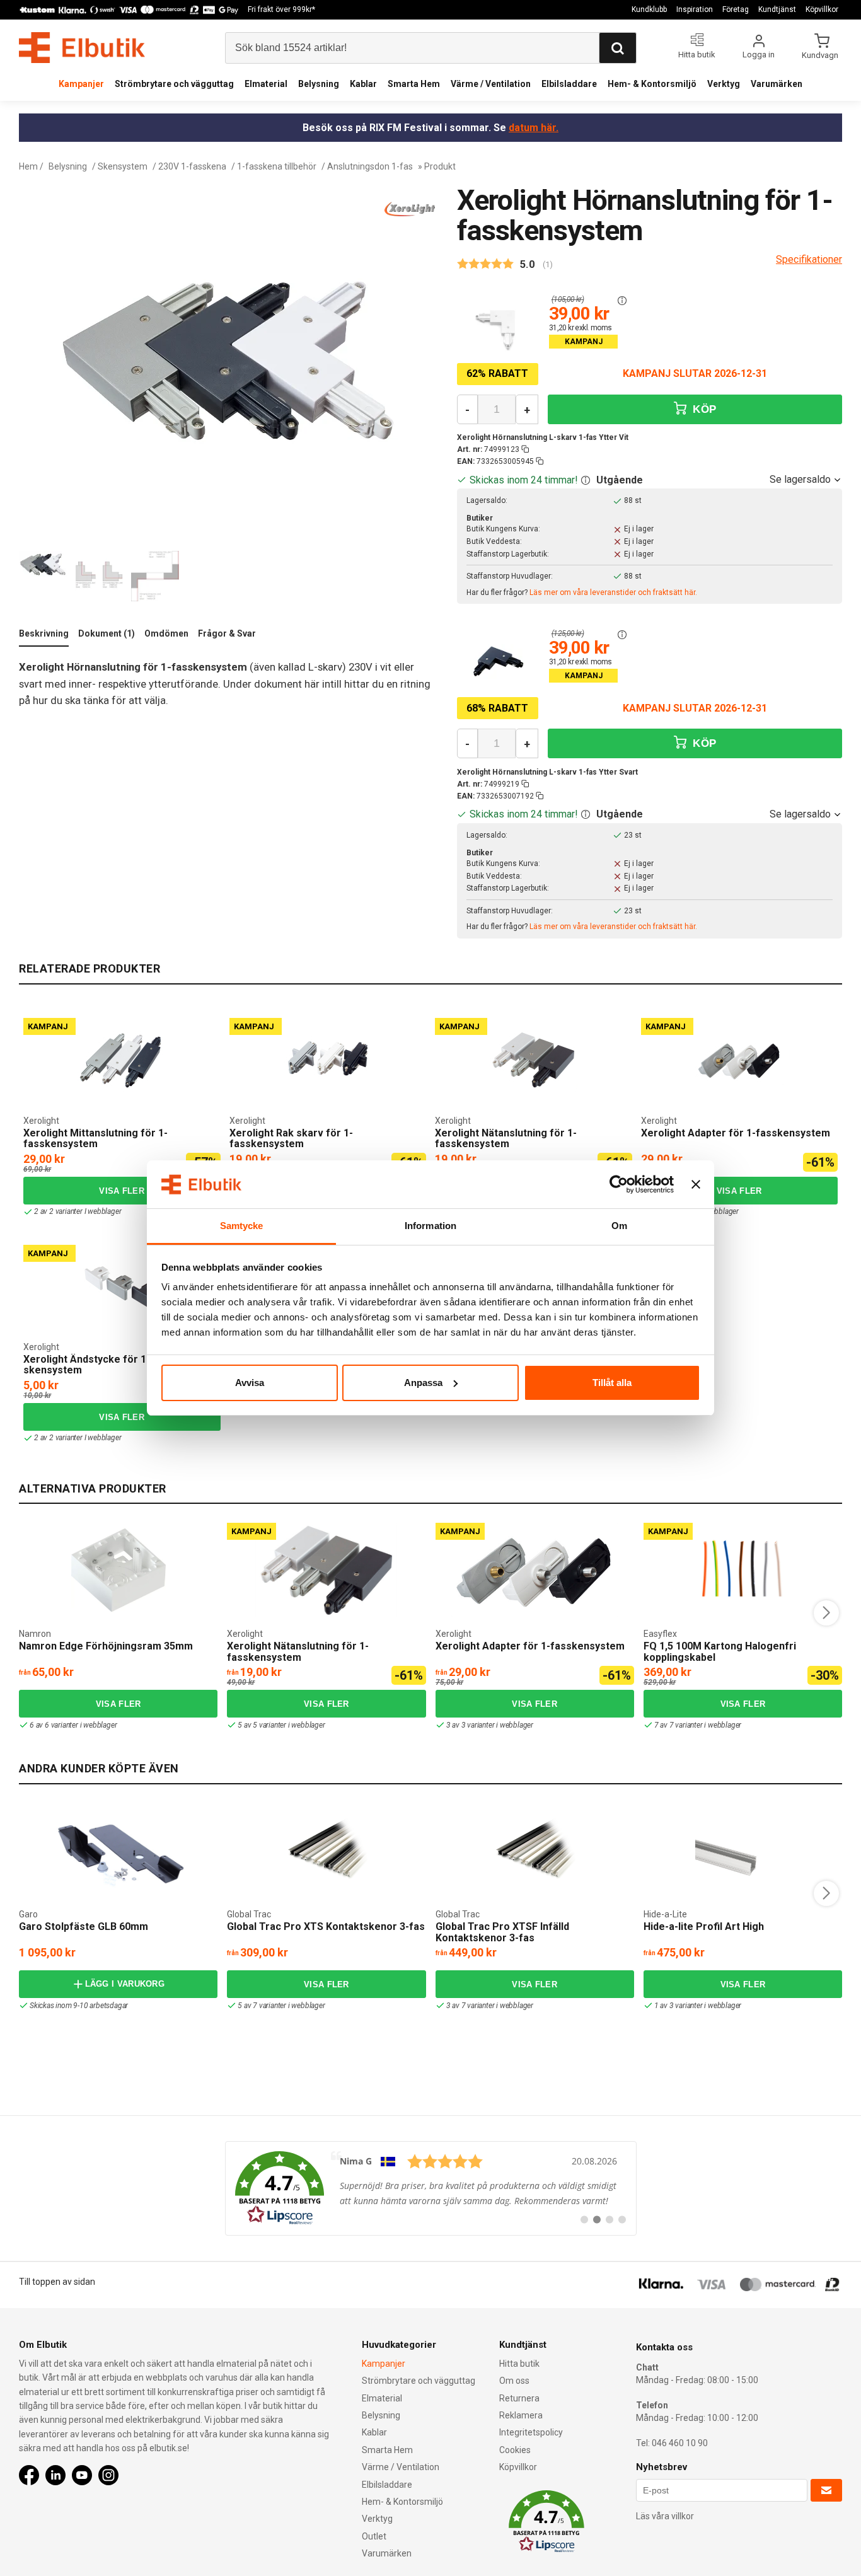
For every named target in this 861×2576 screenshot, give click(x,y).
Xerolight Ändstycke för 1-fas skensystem (95, 1365)
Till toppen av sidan (57, 2282)
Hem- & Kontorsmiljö (652, 84)
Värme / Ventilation (491, 84)
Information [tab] (430, 1226)
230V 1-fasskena (192, 166)
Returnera (519, 2398)
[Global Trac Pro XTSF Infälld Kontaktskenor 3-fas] (535, 1851)
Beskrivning (44, 633)
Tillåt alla (612, 1383)
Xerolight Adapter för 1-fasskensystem (736, 1133)
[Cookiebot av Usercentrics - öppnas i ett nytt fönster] (619, 1184)
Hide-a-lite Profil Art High (704, 1926)
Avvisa (250, 1383)
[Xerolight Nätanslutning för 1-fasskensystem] (533, 1060)
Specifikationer (809, 259)
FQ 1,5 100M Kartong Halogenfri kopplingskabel (720, 1652)
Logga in (759, 55)
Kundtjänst (777, 9)
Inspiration (695, 9)
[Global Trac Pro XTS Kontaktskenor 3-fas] (326, 1851)
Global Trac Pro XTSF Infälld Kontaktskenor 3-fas (502, 1932)
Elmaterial (266, 84)
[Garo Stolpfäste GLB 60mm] (118, 1851)
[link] (431, 2188)
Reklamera (521, 2415)
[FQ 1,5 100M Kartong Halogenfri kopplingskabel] (743, 1570)
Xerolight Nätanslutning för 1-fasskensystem (506, 1139)
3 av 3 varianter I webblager (695, 1211)
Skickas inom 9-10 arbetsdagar (79, 2006)
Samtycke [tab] (242, 1226)
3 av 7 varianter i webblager (490, 2006)
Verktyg (724, 84)
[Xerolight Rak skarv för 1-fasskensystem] (328, 1060)
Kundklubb (649, 9)
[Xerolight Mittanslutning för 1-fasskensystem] (122, 1060)
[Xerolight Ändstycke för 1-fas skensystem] (122, 1287)
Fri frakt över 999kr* (281, 9)
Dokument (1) (107, 633)
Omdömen (166, 633)
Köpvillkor (822, 9)
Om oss (514, 2381)
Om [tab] (619, 1226)
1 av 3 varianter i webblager (698, 2006)
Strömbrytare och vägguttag (174, 84)
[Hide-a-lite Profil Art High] (743, 1851)
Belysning (319, 84)
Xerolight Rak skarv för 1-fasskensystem (291, 1139)
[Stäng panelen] (696, 1184)
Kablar (363, 84)
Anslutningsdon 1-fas (370, 166)
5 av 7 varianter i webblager (281, 2006)
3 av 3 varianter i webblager (490, 1725)
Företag (736, 9)
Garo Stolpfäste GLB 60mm (84, 1926)
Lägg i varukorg (125, 1984)
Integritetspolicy (531, 2432)
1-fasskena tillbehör (277, 166)
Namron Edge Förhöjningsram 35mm (106, 1646)
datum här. (534, 128)
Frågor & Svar (227, 633)
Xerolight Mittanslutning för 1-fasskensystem (95, 1139)
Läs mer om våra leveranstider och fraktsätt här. (613, 592)
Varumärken (777, 84)
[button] (622, 301)
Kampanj (48, 1026)
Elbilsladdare (569, 84)
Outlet (374, 2536)
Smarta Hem (414, 84)
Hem (28, 166)
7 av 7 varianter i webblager (698, 1725)
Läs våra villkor (665, 2516)
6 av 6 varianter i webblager (73, 1725)
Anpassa (423, 1383)
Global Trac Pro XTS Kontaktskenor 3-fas (326, 1926)
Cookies (515, 2450)
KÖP (703, 409)
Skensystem (123, 166)
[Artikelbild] (498, 328)
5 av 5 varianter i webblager (281, 1725)
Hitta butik (519, 2364)
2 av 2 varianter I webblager (78, 1211)
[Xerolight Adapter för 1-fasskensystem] (739, 1060)
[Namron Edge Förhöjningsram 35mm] (118, 1570)
